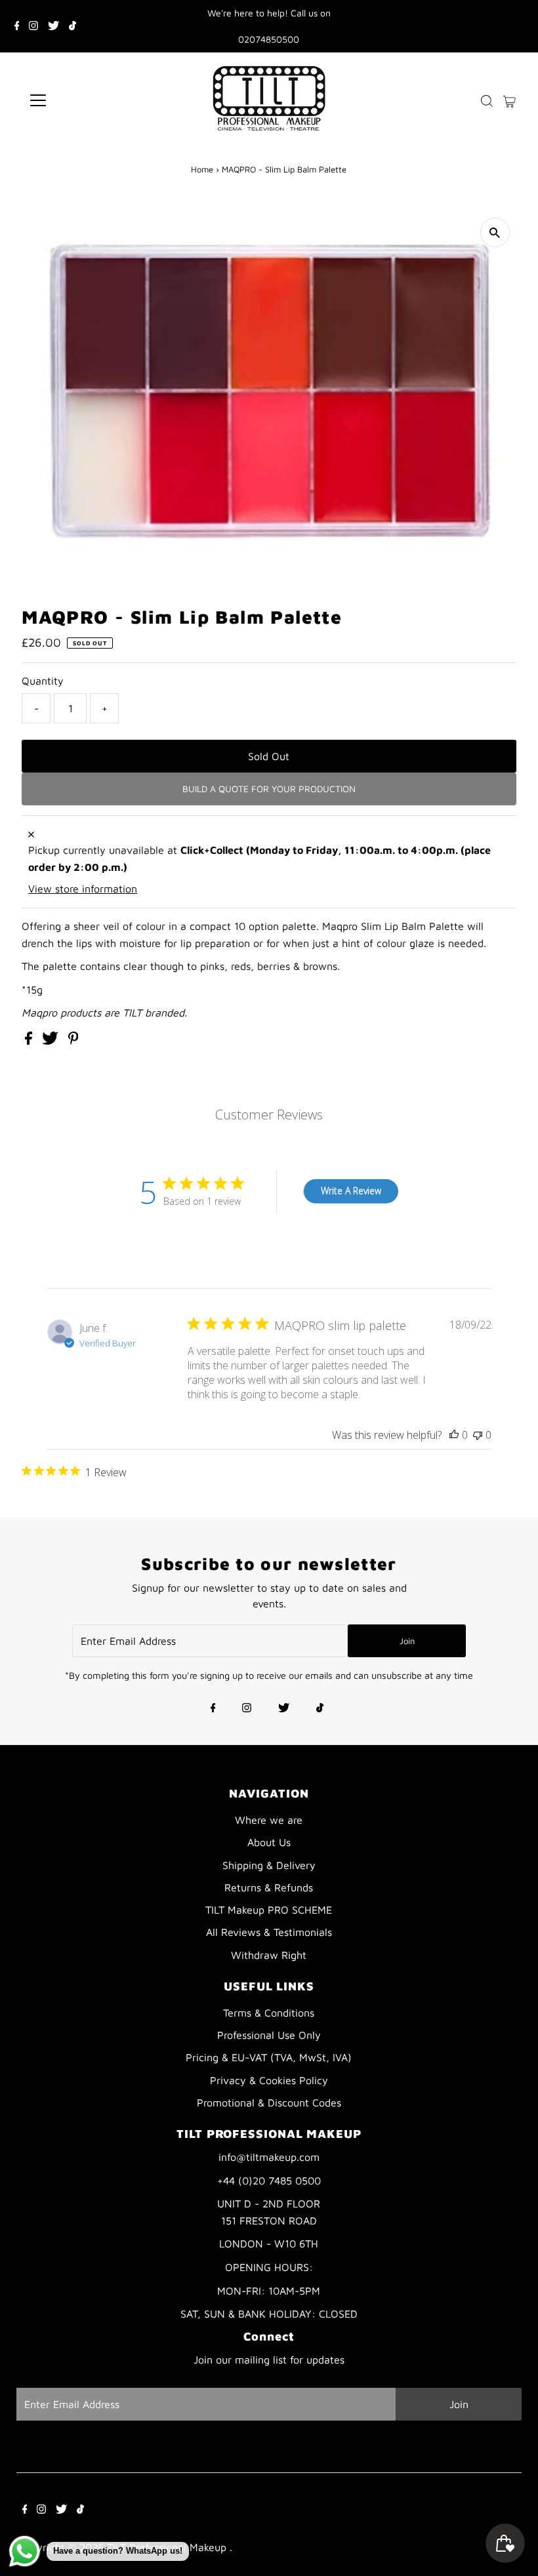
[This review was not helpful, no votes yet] (478, 1435)
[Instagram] (33, 26)
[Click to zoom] (495, 232)
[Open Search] (487, 101)
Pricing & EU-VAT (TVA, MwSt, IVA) (269, 2057)
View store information (83, 889)
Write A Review (351, 1191)
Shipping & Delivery (269, 1865)
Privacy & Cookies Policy (269, 2080)
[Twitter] (53, 26)
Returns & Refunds (269, 1887)
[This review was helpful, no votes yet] (454, 1435)
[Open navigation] (80, 100)
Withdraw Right (269, 1955)
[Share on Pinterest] (73, 1041)
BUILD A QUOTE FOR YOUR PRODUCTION (269, 789)
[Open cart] (509, 100)
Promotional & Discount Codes (269, 2103)
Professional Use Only (269, 2035)
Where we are (269, 1820)
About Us (269, 1842)
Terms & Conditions (269, 2013)
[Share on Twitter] (52, 1041)
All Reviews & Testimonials (269, 1932)
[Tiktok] (72, 26)
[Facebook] (17, 26)
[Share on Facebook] (30, 1041)
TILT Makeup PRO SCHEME (269, 1910)
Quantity (43, 681)
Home (202, 169)
